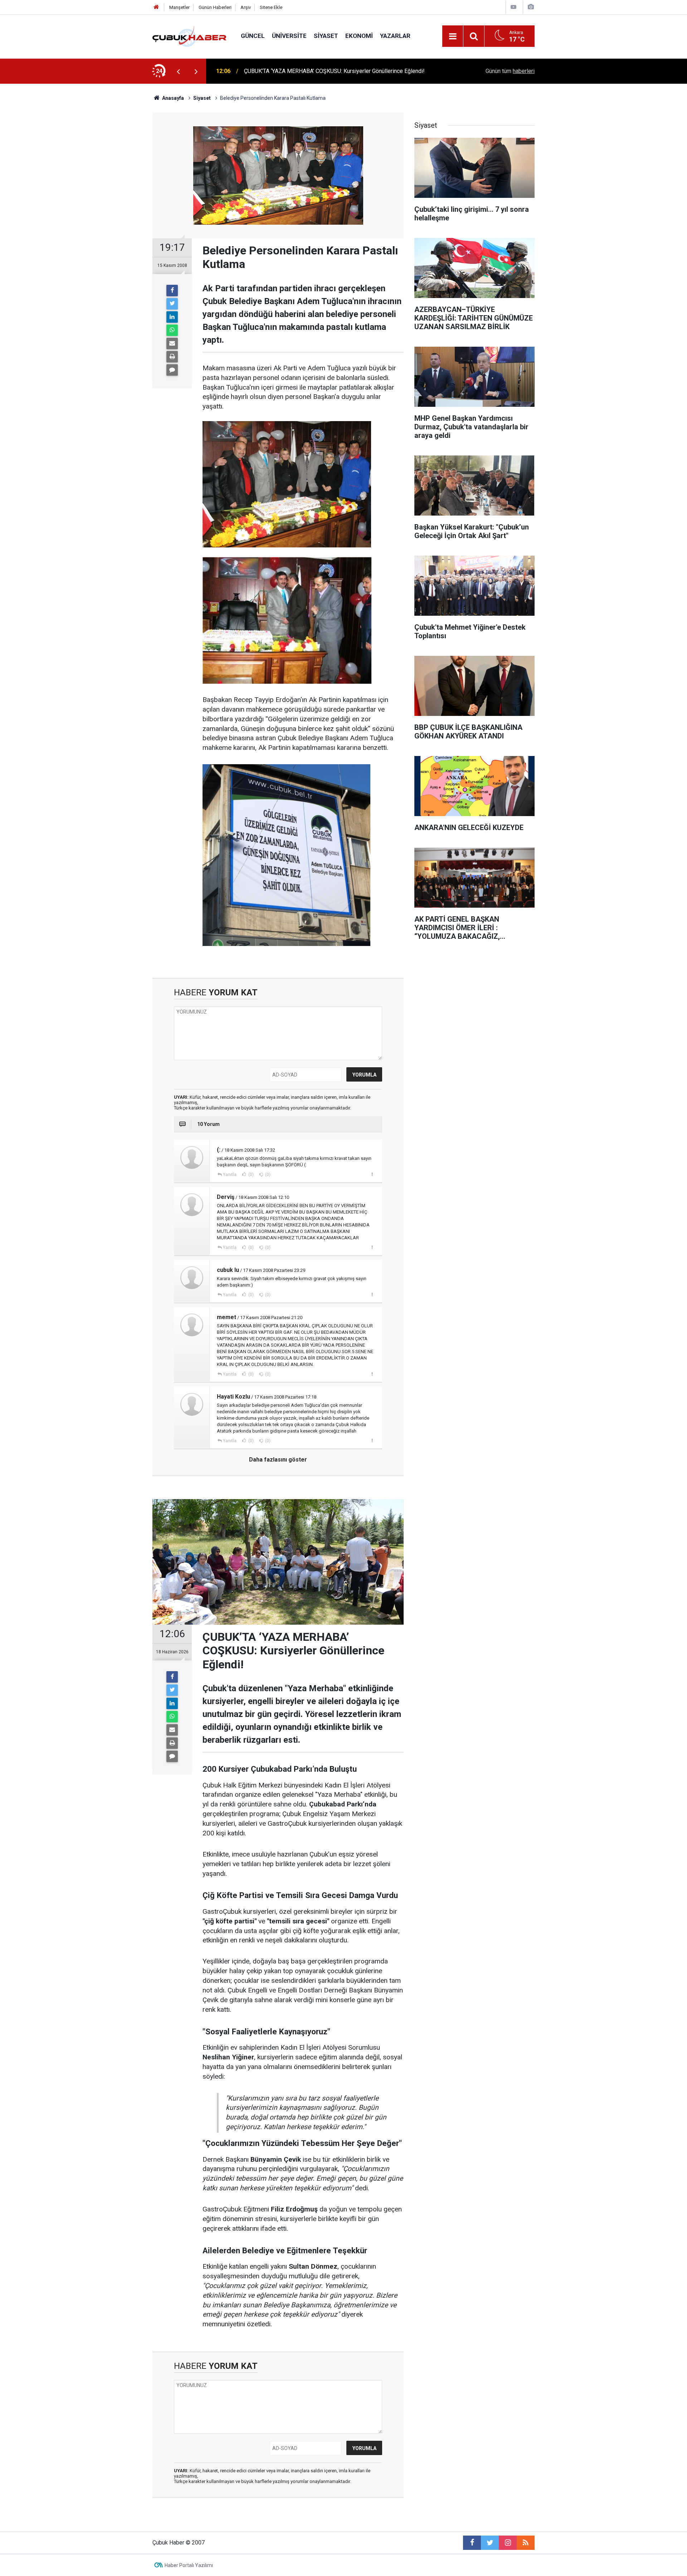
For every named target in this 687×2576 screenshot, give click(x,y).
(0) (250, 1175)
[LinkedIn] (172, 317)
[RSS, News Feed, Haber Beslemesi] (526, 2543)
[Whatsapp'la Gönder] (172, 330)
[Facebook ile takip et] (472, 2543)
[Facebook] (172, 291)
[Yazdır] (172, 357)
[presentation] (178, 71)
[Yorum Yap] (172, 370)
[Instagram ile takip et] (508, 2543)
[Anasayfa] (156, 7)
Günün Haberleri (215, 7)
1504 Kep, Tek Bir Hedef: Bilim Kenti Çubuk (298, 71)
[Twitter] (172, 304)
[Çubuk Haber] (189, 36)
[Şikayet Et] (372, 1174)
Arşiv (246, 7)
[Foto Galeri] (531, 7)
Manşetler (179, 7)
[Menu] (453, 36)
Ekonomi (359, 36)
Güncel (253, 36)
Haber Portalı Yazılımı (189, 2565)
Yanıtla (230, 1175)
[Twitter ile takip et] (490, 2543)
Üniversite (289, 36)
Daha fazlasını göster (278, 1460)
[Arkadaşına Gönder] (172, 343)
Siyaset (326, 36)
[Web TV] (513, 7)
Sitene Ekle (271, 7)
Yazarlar (395, 36)
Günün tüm (510, 71)
